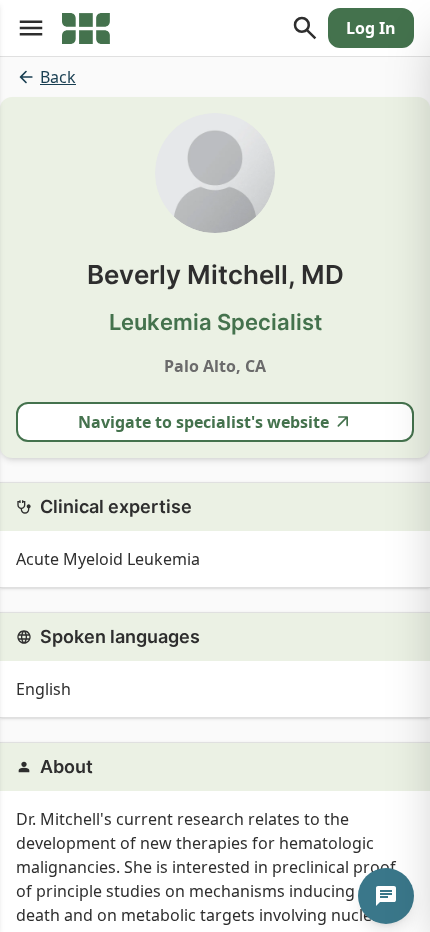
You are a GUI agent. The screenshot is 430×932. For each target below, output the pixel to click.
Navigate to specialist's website (203, 422)
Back (58, 77)
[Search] (305, 28)
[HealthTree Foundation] (86, 28)
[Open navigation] (31, 28)
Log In (371, 28)
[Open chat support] (386, 896)
